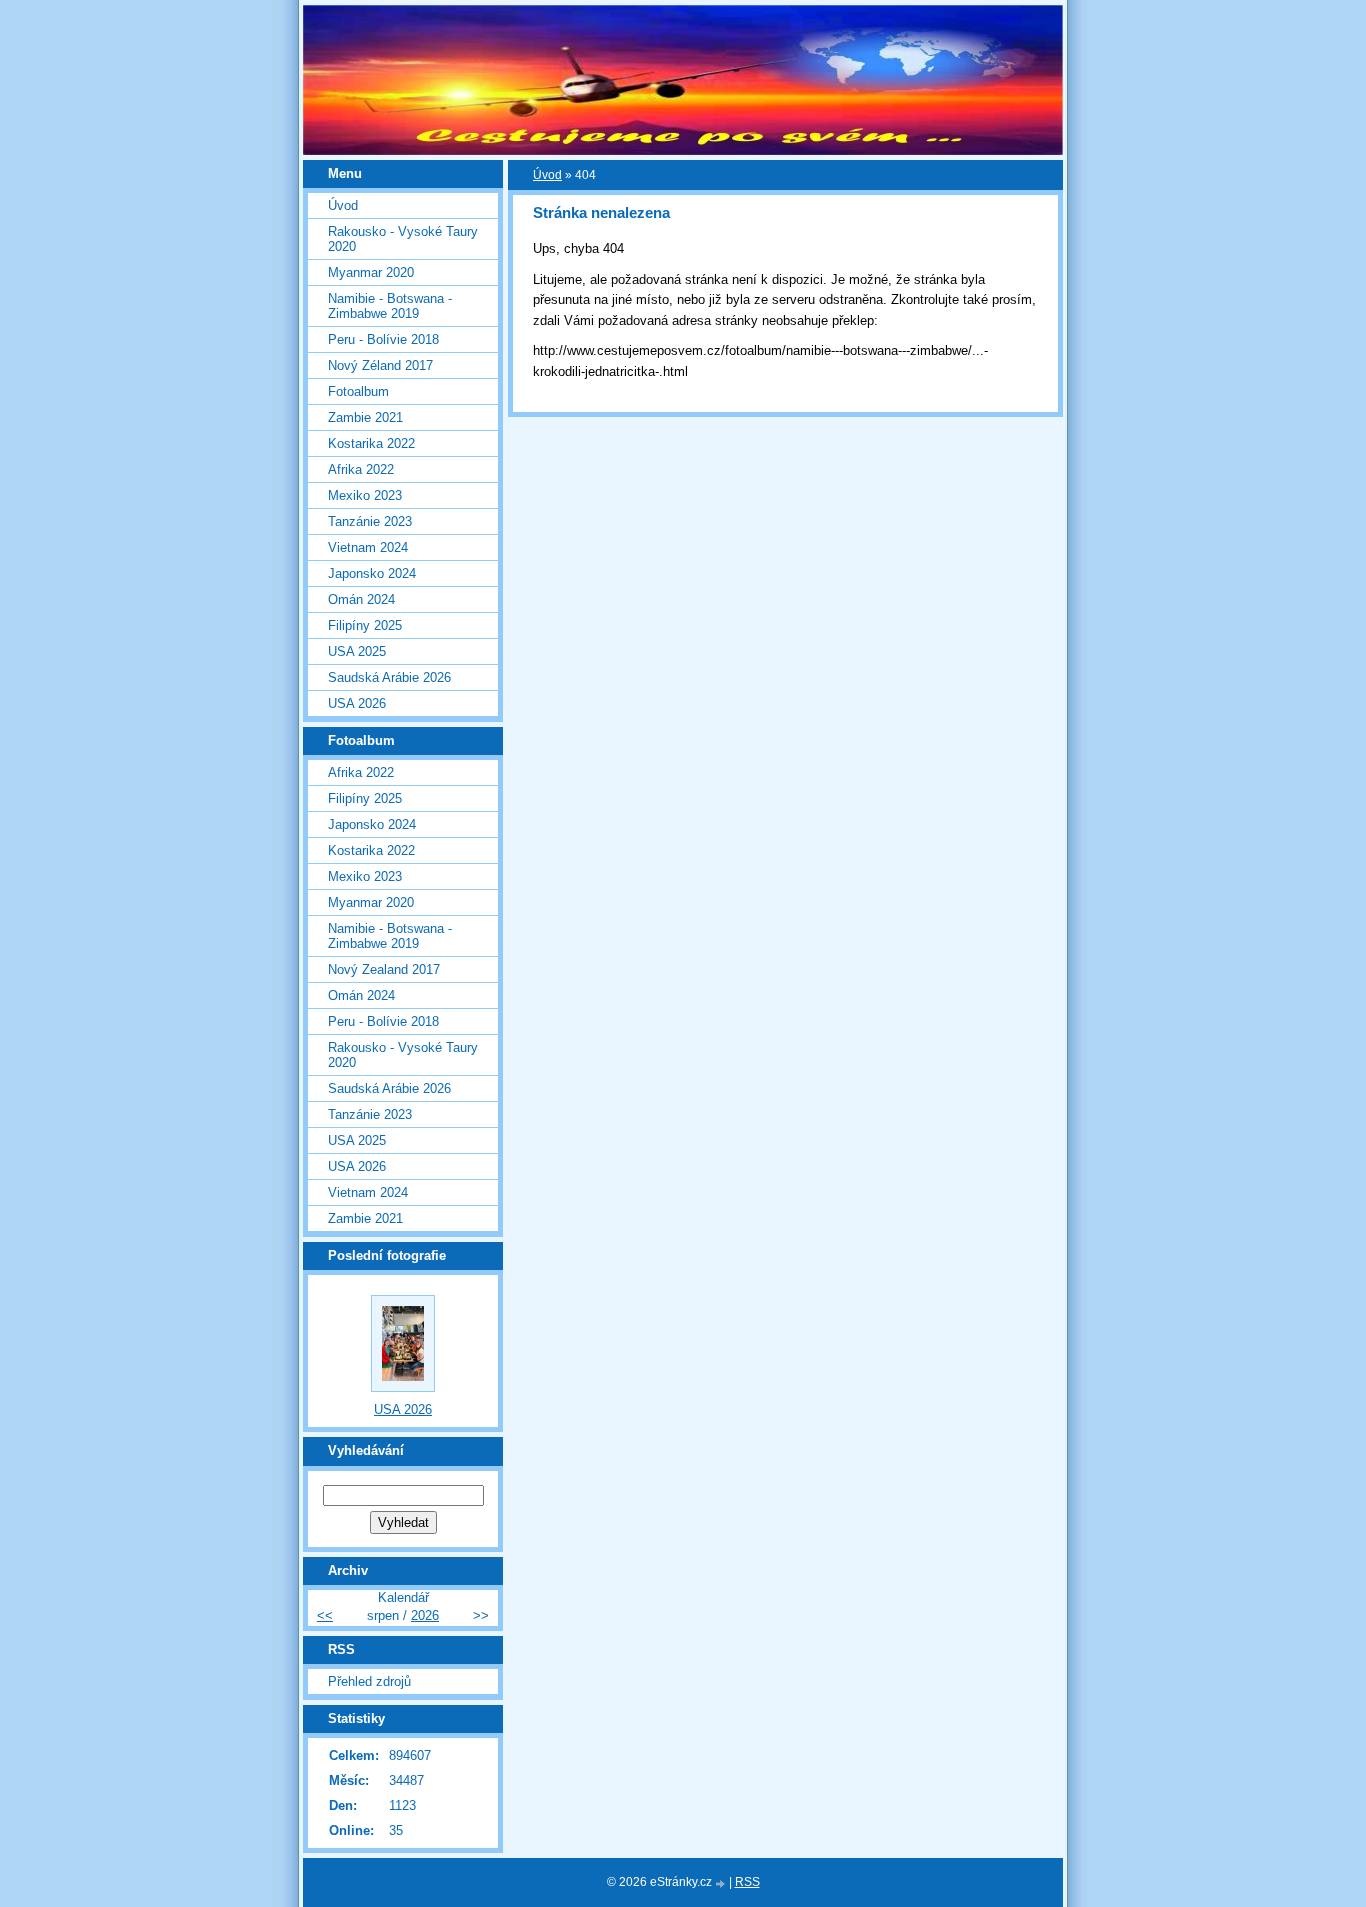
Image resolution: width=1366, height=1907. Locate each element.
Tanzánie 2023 (370, 521)
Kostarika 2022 (371, 443)
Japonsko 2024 (372, 573)
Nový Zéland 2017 (380, 365)
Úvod (547, 175)
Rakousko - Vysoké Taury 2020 (403, 239)
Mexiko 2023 (365, 495)
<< (325, 1615)
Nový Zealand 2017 (384, 969)
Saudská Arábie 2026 (389, 677)
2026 (425, 1615)
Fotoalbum (358, 391)
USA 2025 (357, 651)
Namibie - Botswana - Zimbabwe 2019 (390, 306)
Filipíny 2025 (365, 625)
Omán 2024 (361, 599)
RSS (747, 1882)
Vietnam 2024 (368, 547)
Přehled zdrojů (369, 1681)
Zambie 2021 (365, 417)
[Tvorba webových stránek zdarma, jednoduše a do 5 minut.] (722, 1883)
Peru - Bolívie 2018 (383, 339)
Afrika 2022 (361, 469)
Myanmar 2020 (371, 272)
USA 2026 (357, 703)
